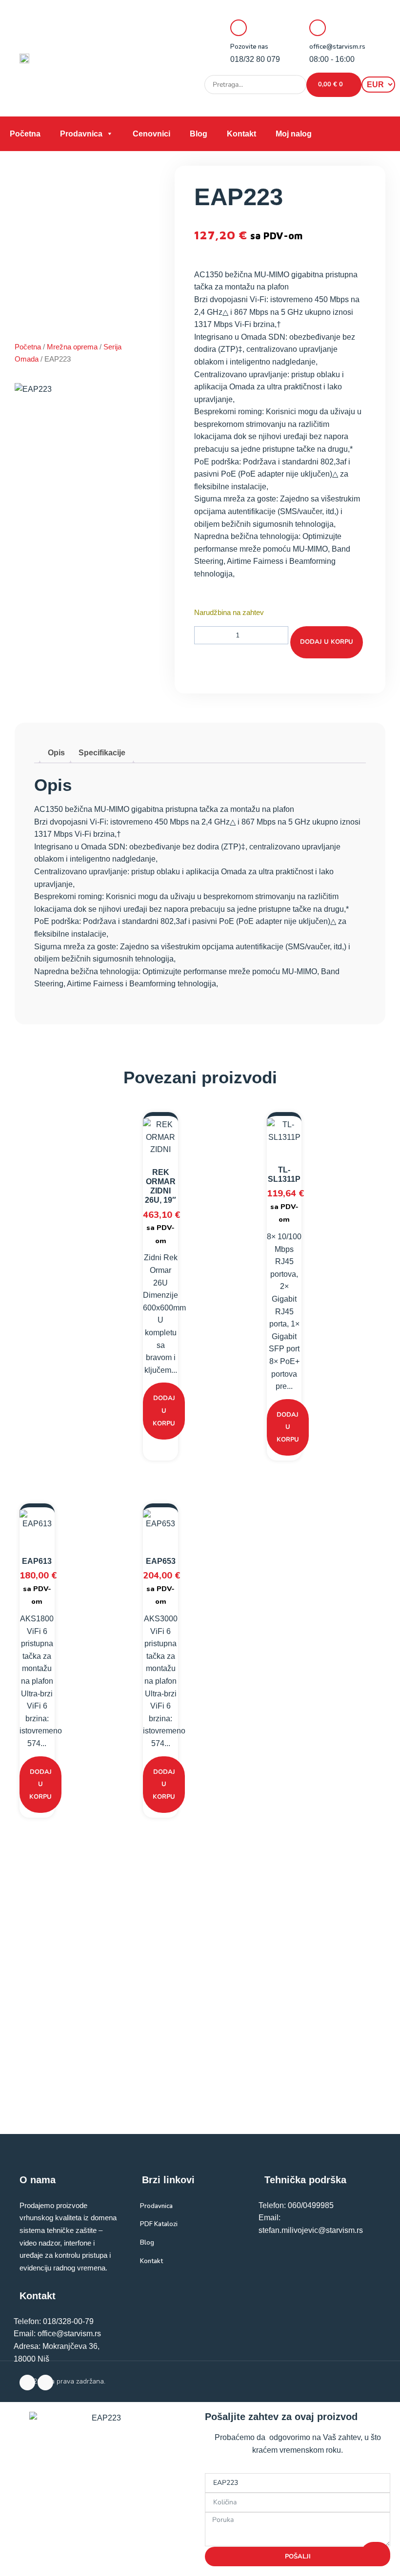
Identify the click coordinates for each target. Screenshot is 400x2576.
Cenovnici (151, 134)
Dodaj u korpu (327, 642)
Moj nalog (294, 134)
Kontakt (241, 134)
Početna (25, 134)
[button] (296, 105)
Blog (199, 134)
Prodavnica (81, 134)
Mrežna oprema (72, 347)
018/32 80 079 (255, 59)
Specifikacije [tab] (102, 753)
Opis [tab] (56, 753)
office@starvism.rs (337, 47)
